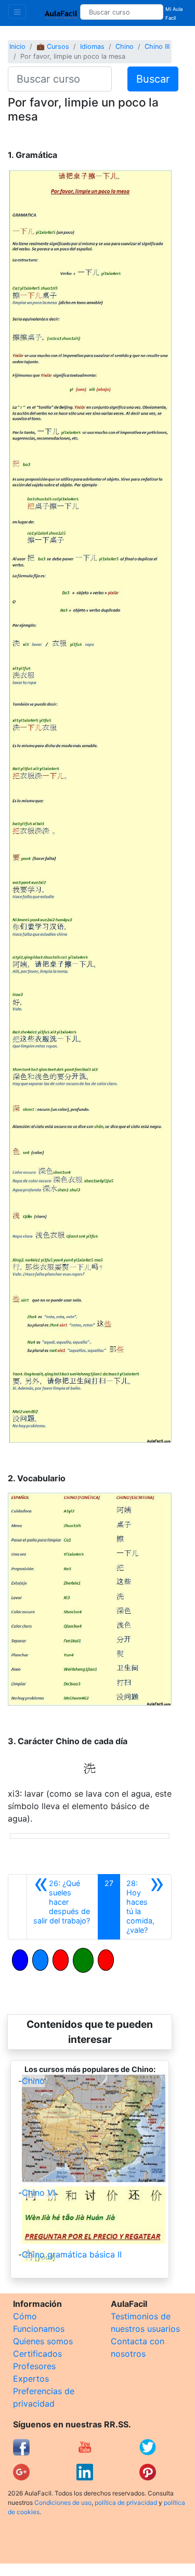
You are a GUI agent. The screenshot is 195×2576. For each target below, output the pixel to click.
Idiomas (92, 47)
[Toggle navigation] (17, 11)
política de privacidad (126, 2502)
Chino (125, 47)
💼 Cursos (53, 47)
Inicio (17, 47)
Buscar (153, 79)
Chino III (157, 47)
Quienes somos (43, 2341)
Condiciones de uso (63, 2502)
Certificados (37, 2354)
